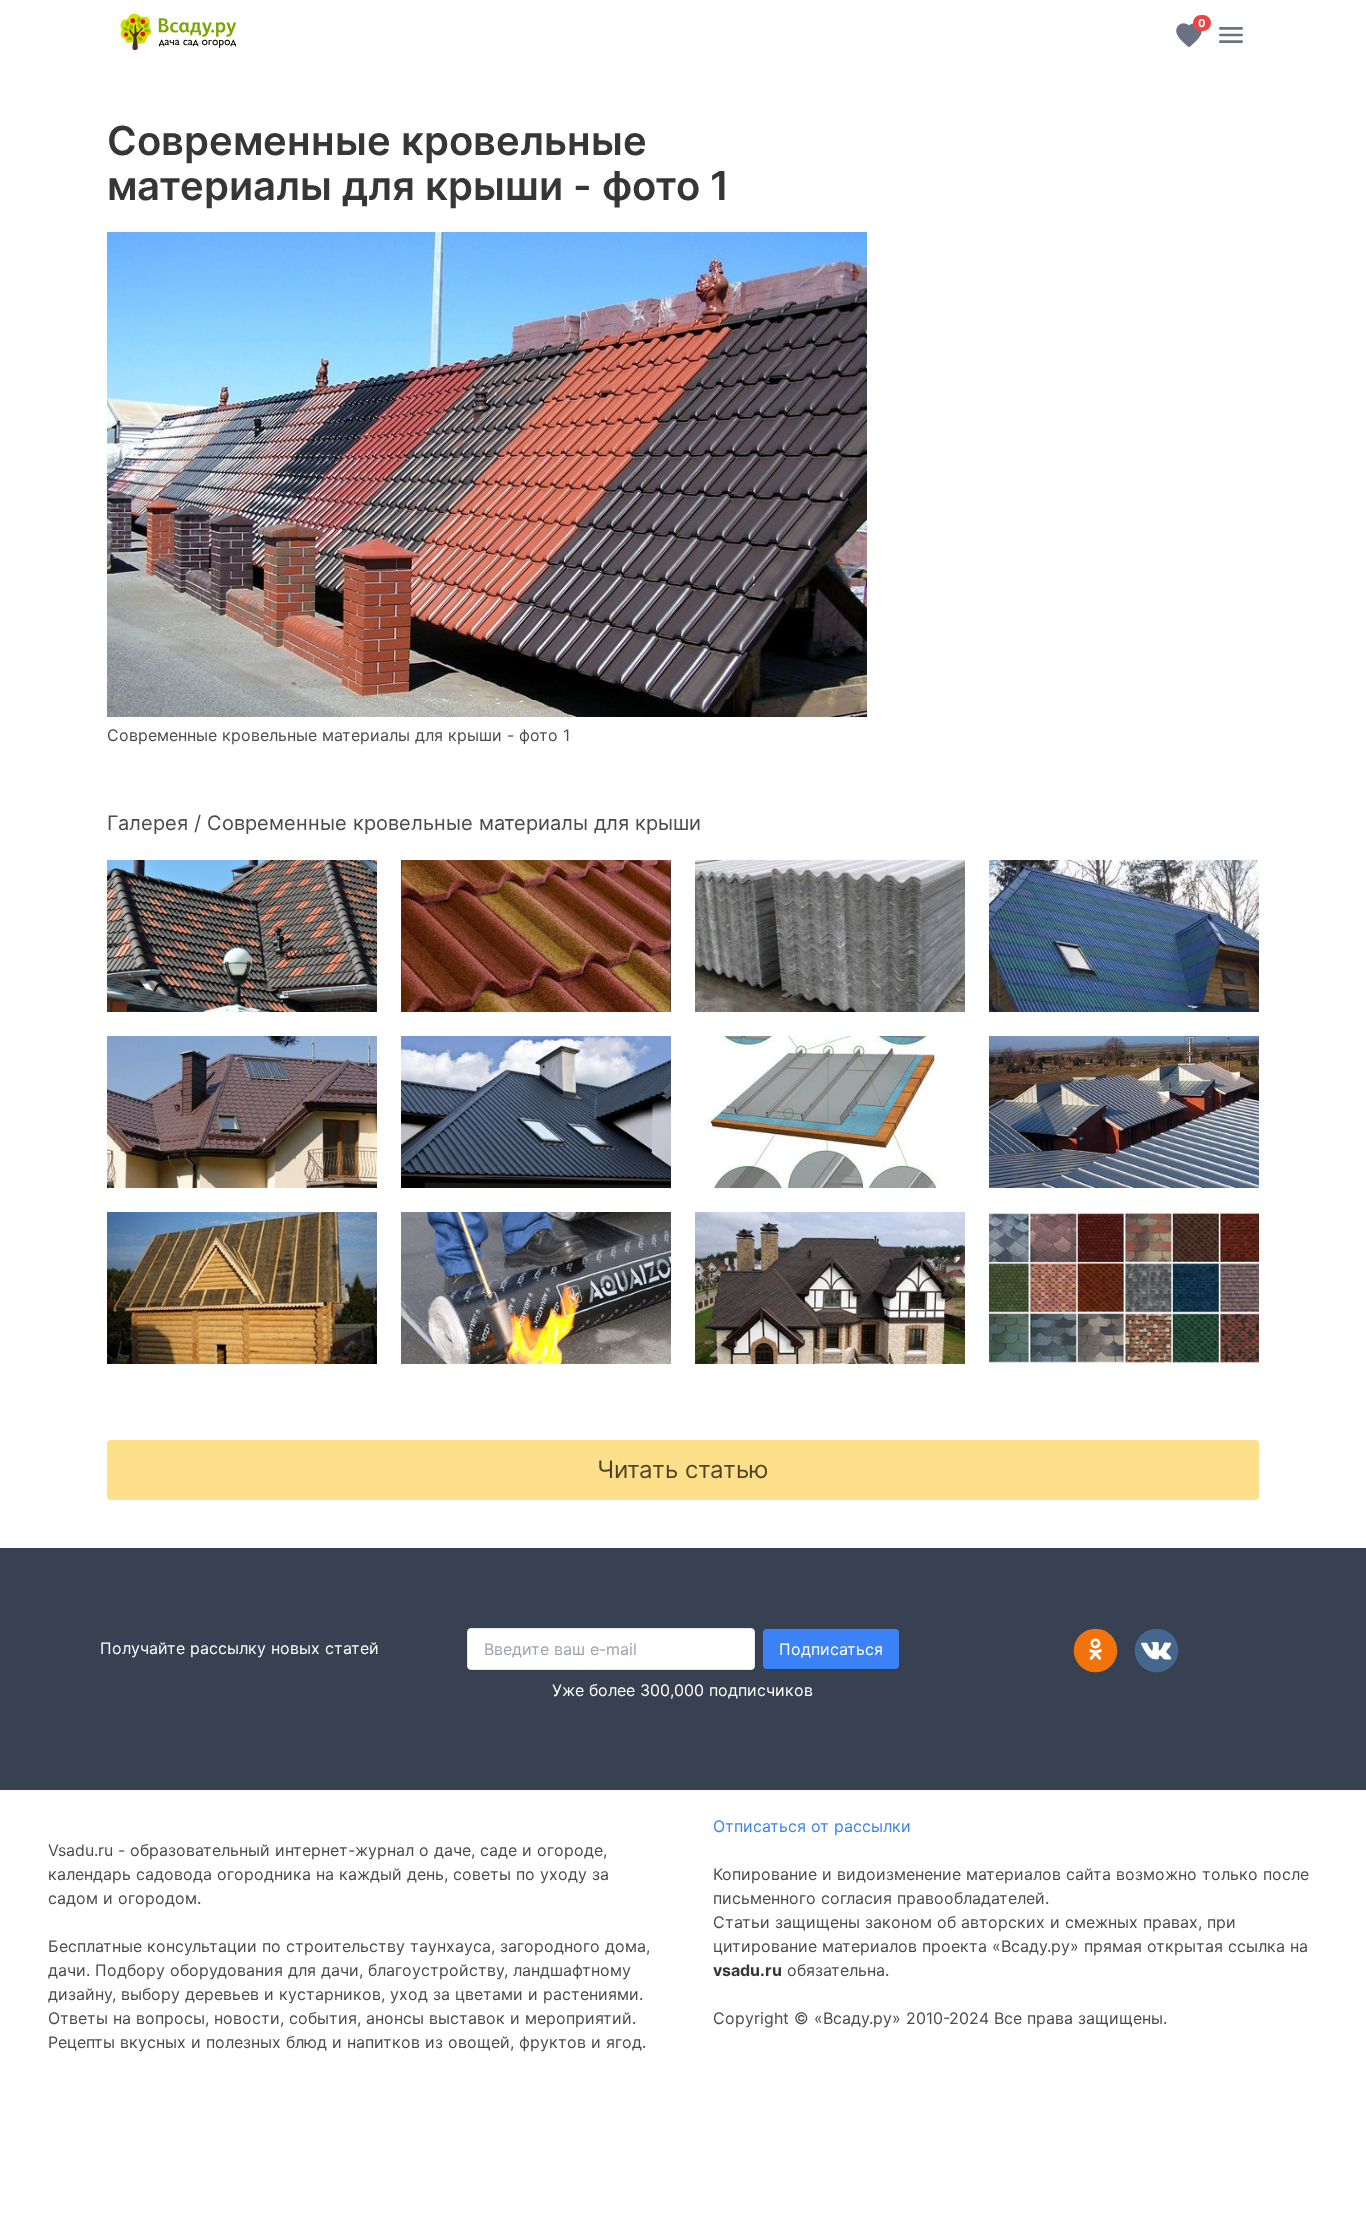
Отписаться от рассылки (812, 1826)
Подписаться (831, 1649)
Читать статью (683, 1469)
